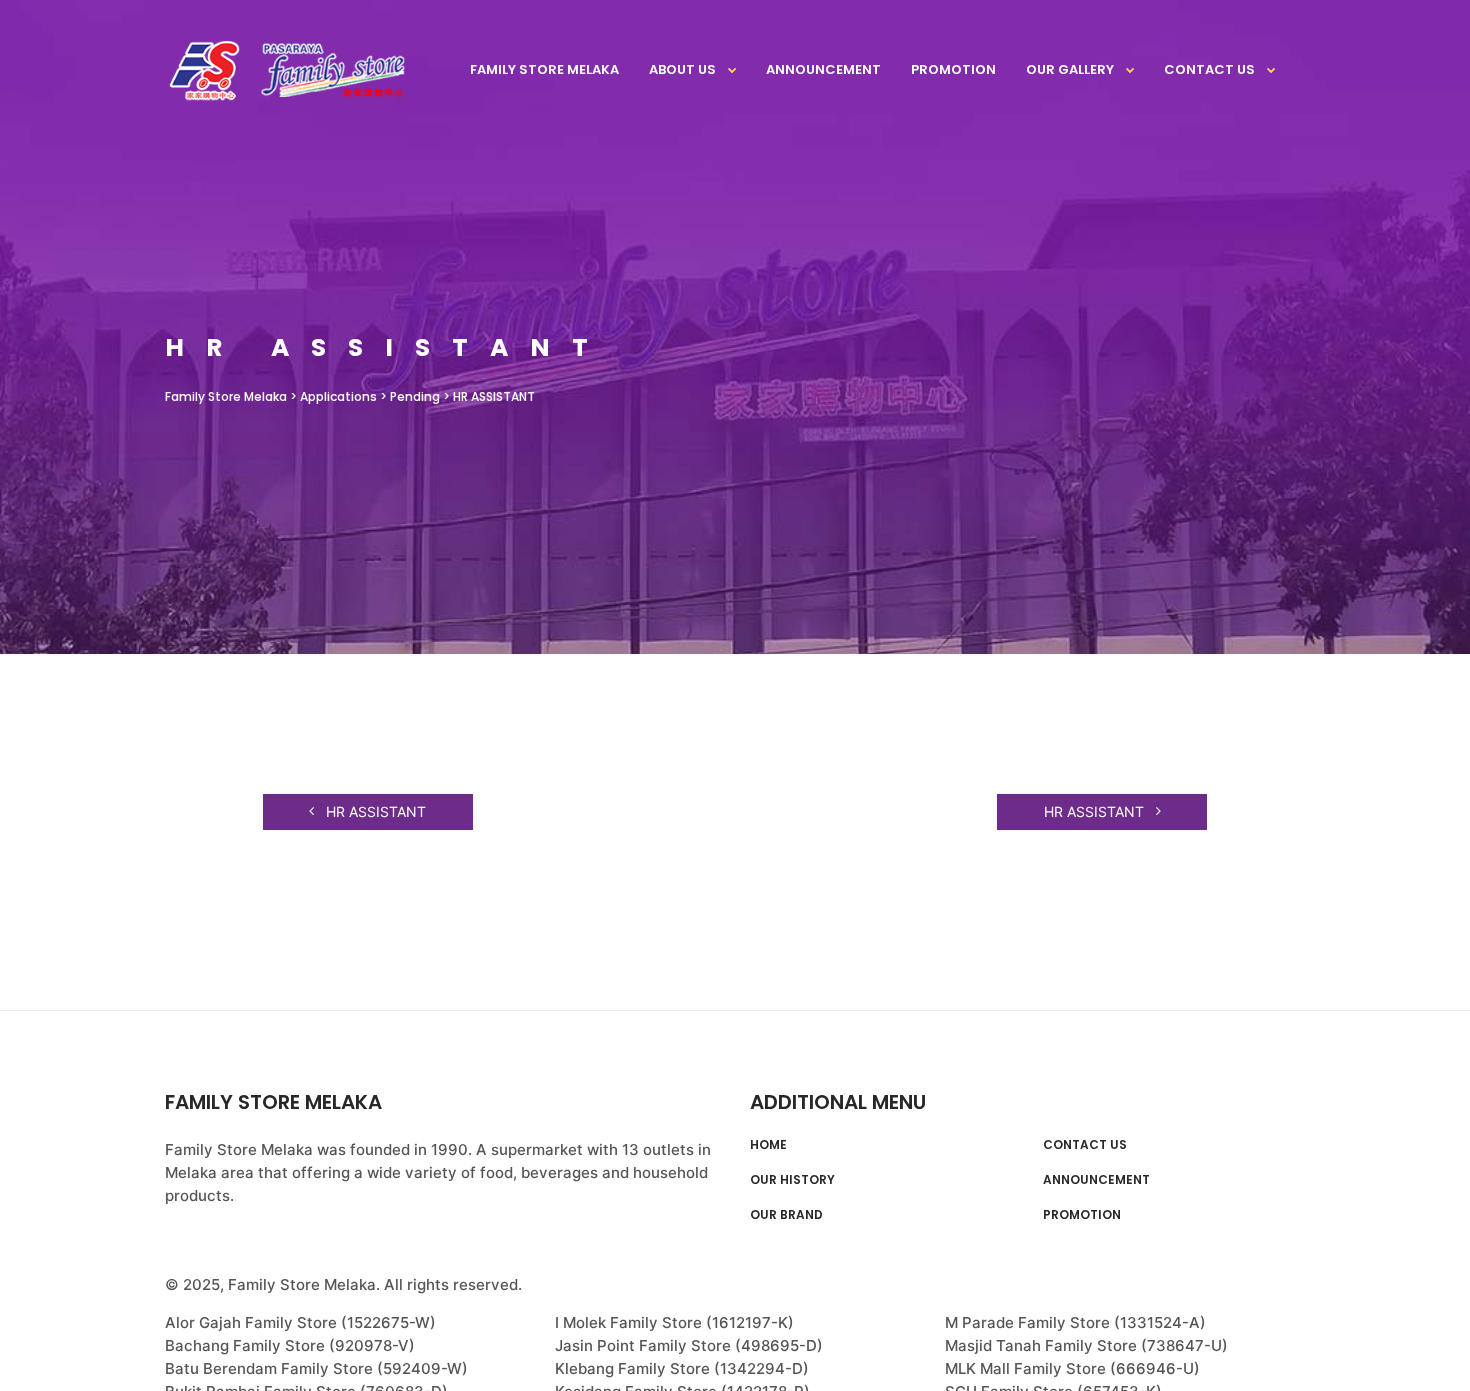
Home (768, 1145)
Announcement (823, 69)
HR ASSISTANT (374, 811)
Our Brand (786, 1215)
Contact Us (1209, 69)
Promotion (953, 69)
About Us (682, 69)
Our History (792, 1180)
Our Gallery (1070, 69)
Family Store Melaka (544, 69)
